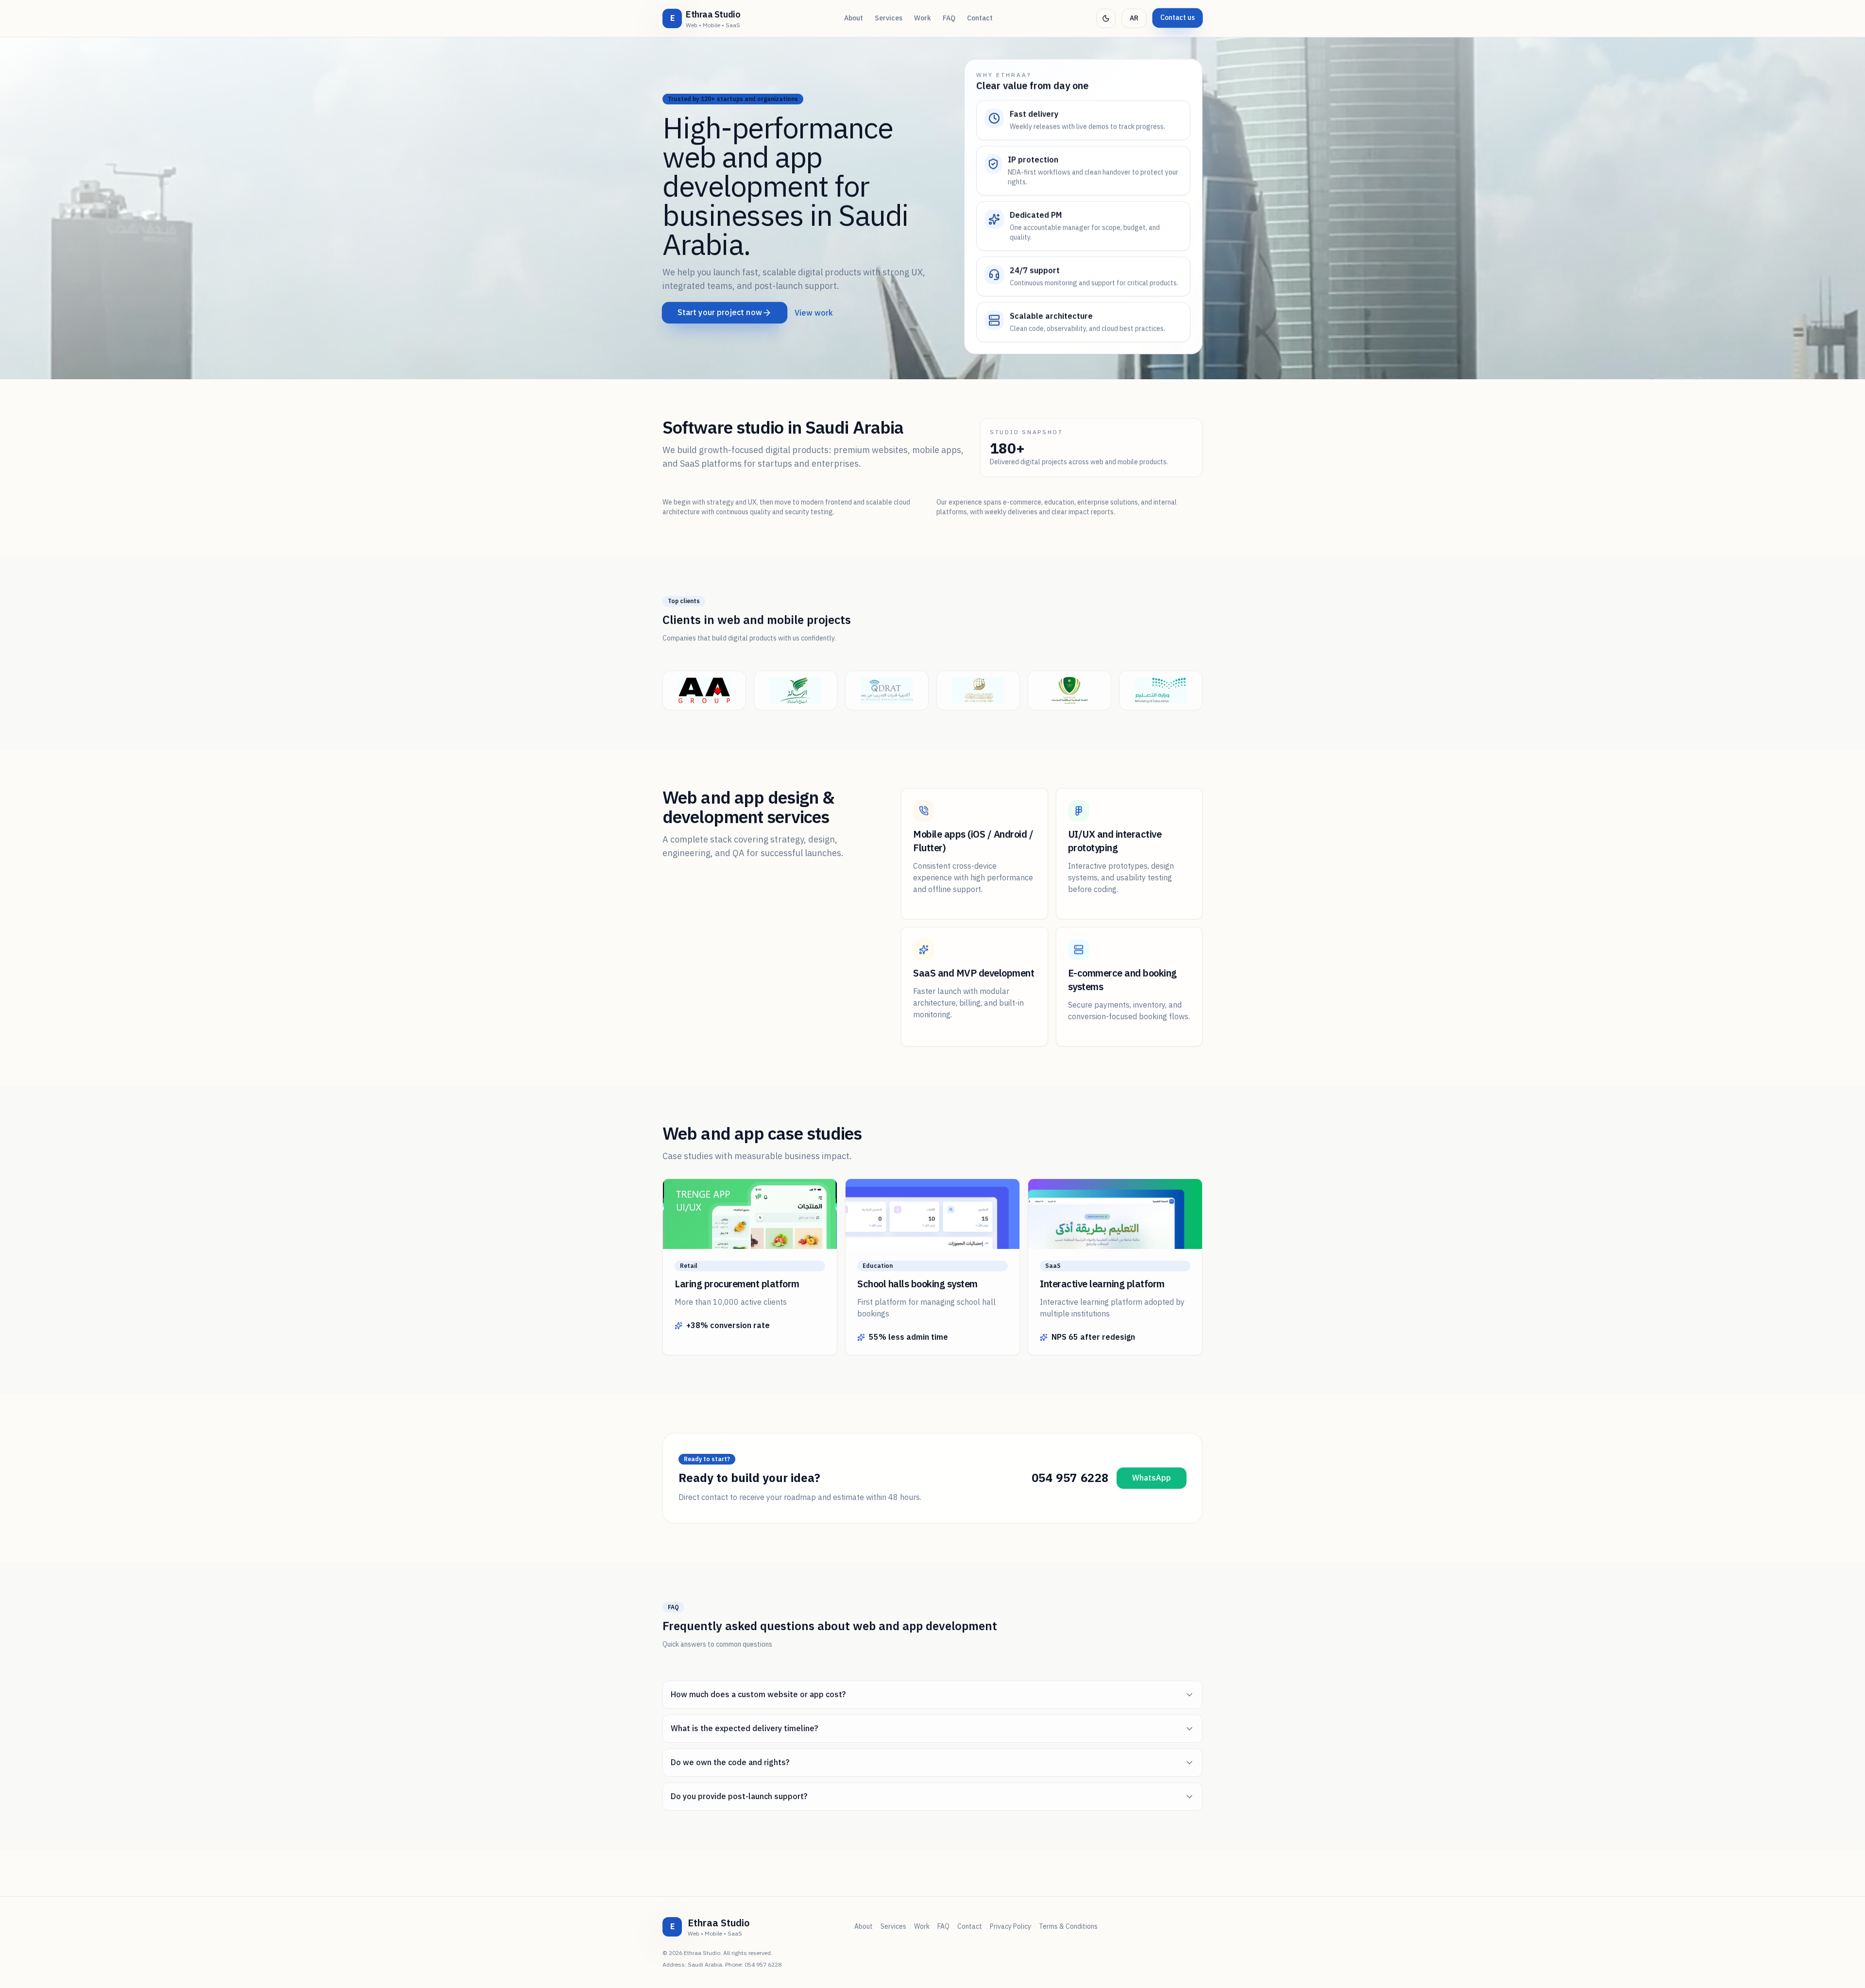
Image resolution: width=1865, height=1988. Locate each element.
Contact (980, 18)
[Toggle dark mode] (1106, 18)
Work (923, 18)
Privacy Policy (1010, 1927)
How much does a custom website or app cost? (758, 1695)
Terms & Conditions (1068, 1927)
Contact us (1178, 18)
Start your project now (720, 313)
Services (889, 18)
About (854, 18)
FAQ (949, 18)
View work (814, 313)
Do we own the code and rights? (730, 1763)
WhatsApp (1152, 1478)
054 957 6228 (1070, 1478)
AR (1134, 18)
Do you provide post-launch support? (739, 1797)
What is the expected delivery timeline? (744, 1729)
